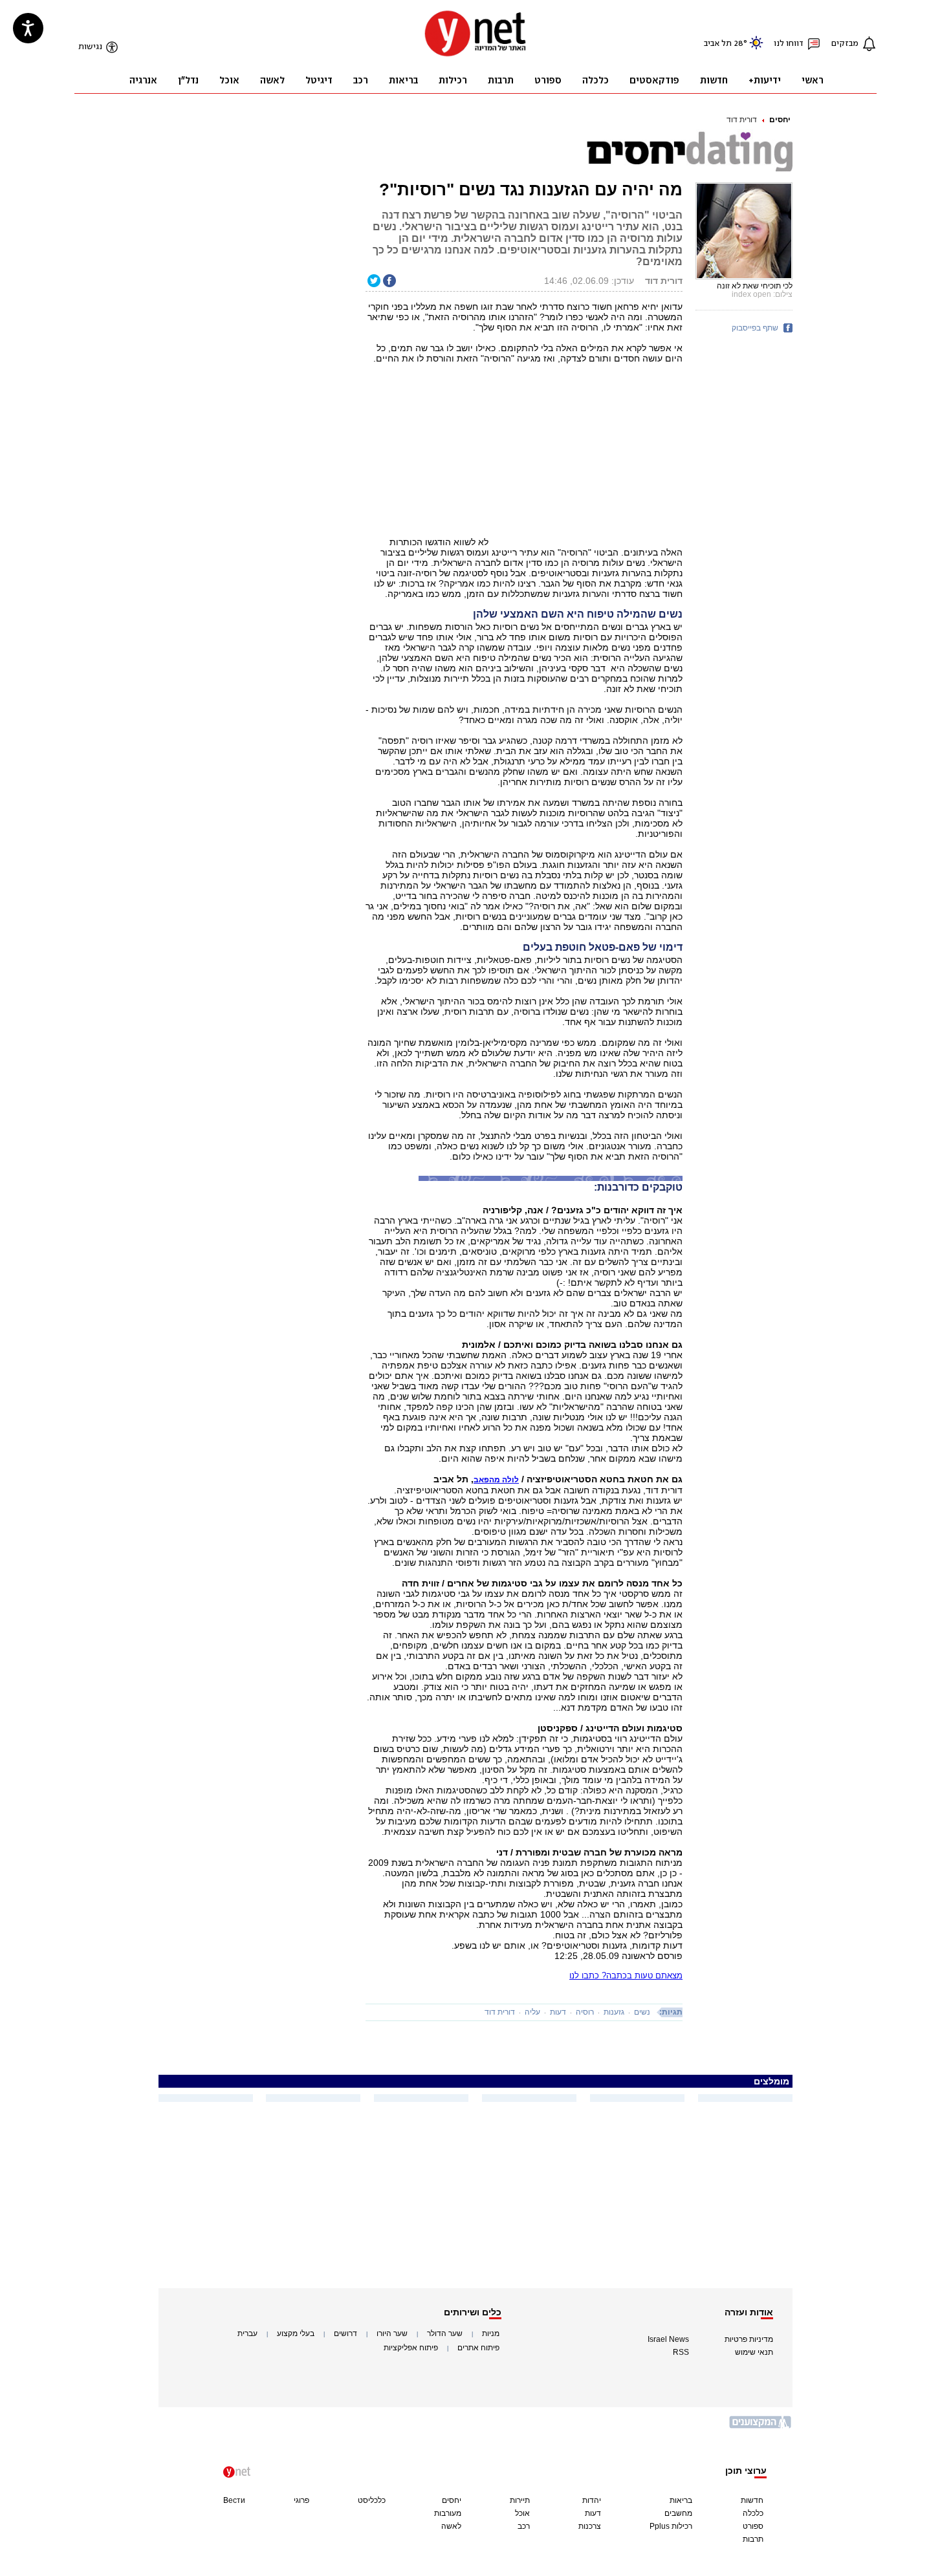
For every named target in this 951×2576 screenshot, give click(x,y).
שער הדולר (445, 2333)
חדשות (752, 2500)
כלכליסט (372, 2500)
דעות (558, 2012)
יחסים (780, 120)
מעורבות (448, 2513)
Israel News (668, 2339)
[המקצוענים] (761, 2427)
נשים (642, 2012)
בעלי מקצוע (296, 2333)
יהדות (592, 2500)
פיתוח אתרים (478, 2348)
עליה (532, 2012)
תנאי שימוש (754, 2352)
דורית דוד (742, 120)
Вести (234, 2500)
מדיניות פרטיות (749, 2339)
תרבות (753, 2539)
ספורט (753, 2526)
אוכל (522, 2513)
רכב (524, 2526)
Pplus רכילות (671, 2526)
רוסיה (585, 2012)
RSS (681, 2352)
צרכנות (590, 2526)
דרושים (345, 2333)
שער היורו (392, 2333)
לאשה (451, 2526)
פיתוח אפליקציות (411, 2348)
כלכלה (753, 2513)
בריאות (681, 2500)
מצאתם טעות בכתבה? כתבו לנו (626, 1975)
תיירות (520, 2500)
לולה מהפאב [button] (496, 1480)
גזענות (614, 2012)
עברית (247, 2333)
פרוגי (301, 2500)
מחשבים (678, 2513)
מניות (491, 2333)
